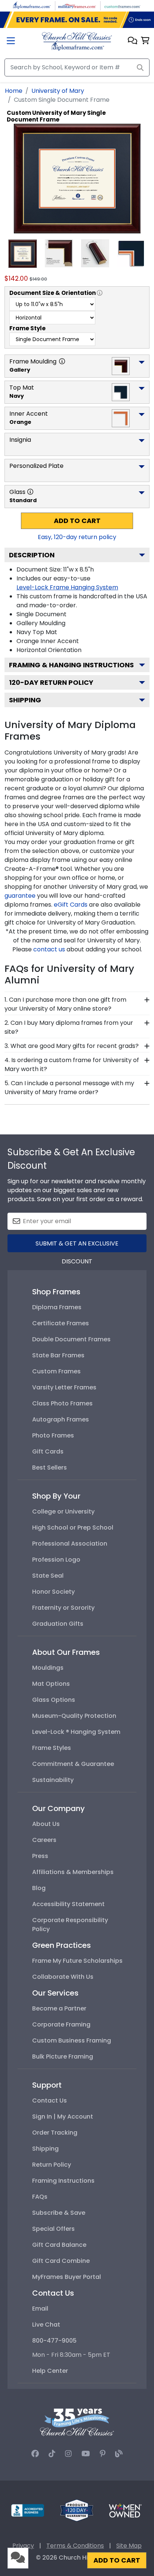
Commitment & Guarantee (73, 1764)
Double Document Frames (71, 1339)
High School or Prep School (73, 1528)
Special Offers (53, 2229)
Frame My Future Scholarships (77, 1961)
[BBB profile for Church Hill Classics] (28, 2510)
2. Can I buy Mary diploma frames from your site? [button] (69, 1027)
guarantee (20, 896)
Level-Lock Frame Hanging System (67, 587)
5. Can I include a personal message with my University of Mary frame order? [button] (69, 1088)
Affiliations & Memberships (73, 1872)
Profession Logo (56, 1560)
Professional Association (70, 1544)
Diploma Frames (57, 1307)
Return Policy (52, 2165)
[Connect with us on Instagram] (68, 2454)
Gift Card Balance (59, 2245)
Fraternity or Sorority (63, 1608)
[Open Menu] (11, 42)
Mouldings (48, 1668)
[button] (133, 41)
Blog (39, 1888)
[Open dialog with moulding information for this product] (62, 361)
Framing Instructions (63, 2181)
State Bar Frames (58, 1355)
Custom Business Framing (72, 2040)
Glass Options (54, 1700)
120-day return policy (51, 682)
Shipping (25, 700)
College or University (63, 1511)
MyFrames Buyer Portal (67, 2277)
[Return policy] (77, 2510)
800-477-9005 (54, 2341)
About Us (46, 1824)
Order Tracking (55, 2133)
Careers (44, 1840)
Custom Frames (56, 1371)
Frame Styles (52, 1748)
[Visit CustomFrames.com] (122, 5)
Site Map (129, 2546)
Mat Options (51, 1684)
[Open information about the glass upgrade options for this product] (30, 492)
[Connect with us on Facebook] (35, 2454)
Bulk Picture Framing (63, 2057)
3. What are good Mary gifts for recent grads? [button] (72, 1046)
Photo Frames (53, 1435)
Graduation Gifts (58, 1624)
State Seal (48, 1576)
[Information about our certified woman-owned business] (125, 2510)
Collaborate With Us (63, 1977)
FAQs (40, 2197)
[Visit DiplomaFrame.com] (32, 5)
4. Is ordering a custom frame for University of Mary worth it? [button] (72, 1065)
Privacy (23, 2546)
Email (40, 2309)
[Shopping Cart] (145, 41)
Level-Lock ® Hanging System (76, 1732)
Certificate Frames (61, 1323)
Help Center (50, 2371)
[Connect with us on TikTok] (52, 2454)
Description (32, 555)
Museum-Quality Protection (74, 1716)
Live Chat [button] (46, 2325)
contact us (49, 949)
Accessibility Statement (68, 1904)
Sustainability (53, 1780)
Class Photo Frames (62, 1403)
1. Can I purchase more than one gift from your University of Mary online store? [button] (65, 1004)
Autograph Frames (61, 1419)
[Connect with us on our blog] (119, 2454)
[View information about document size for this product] (100, 293)
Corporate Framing (61, 2024)
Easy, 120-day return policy (77, 537)
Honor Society (53, 1592)
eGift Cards (71, 905)
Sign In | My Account (63, 2117)
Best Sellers (50, 1467)
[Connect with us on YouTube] (86, 2454)
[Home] (77, 41)
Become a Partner (59, 2008)
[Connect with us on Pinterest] (103, 2454)
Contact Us (50, 2101)
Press (40, 1856)
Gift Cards (48, 1451)
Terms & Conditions (75, 2546)
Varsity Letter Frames (64, 1387)
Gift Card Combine (61, 2261)
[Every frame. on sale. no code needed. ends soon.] (77, 20)
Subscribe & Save (59, 2213)
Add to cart (77, 521)
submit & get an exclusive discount (77, 1246)
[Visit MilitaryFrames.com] (77, 5)
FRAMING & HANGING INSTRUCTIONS (71, 665)
